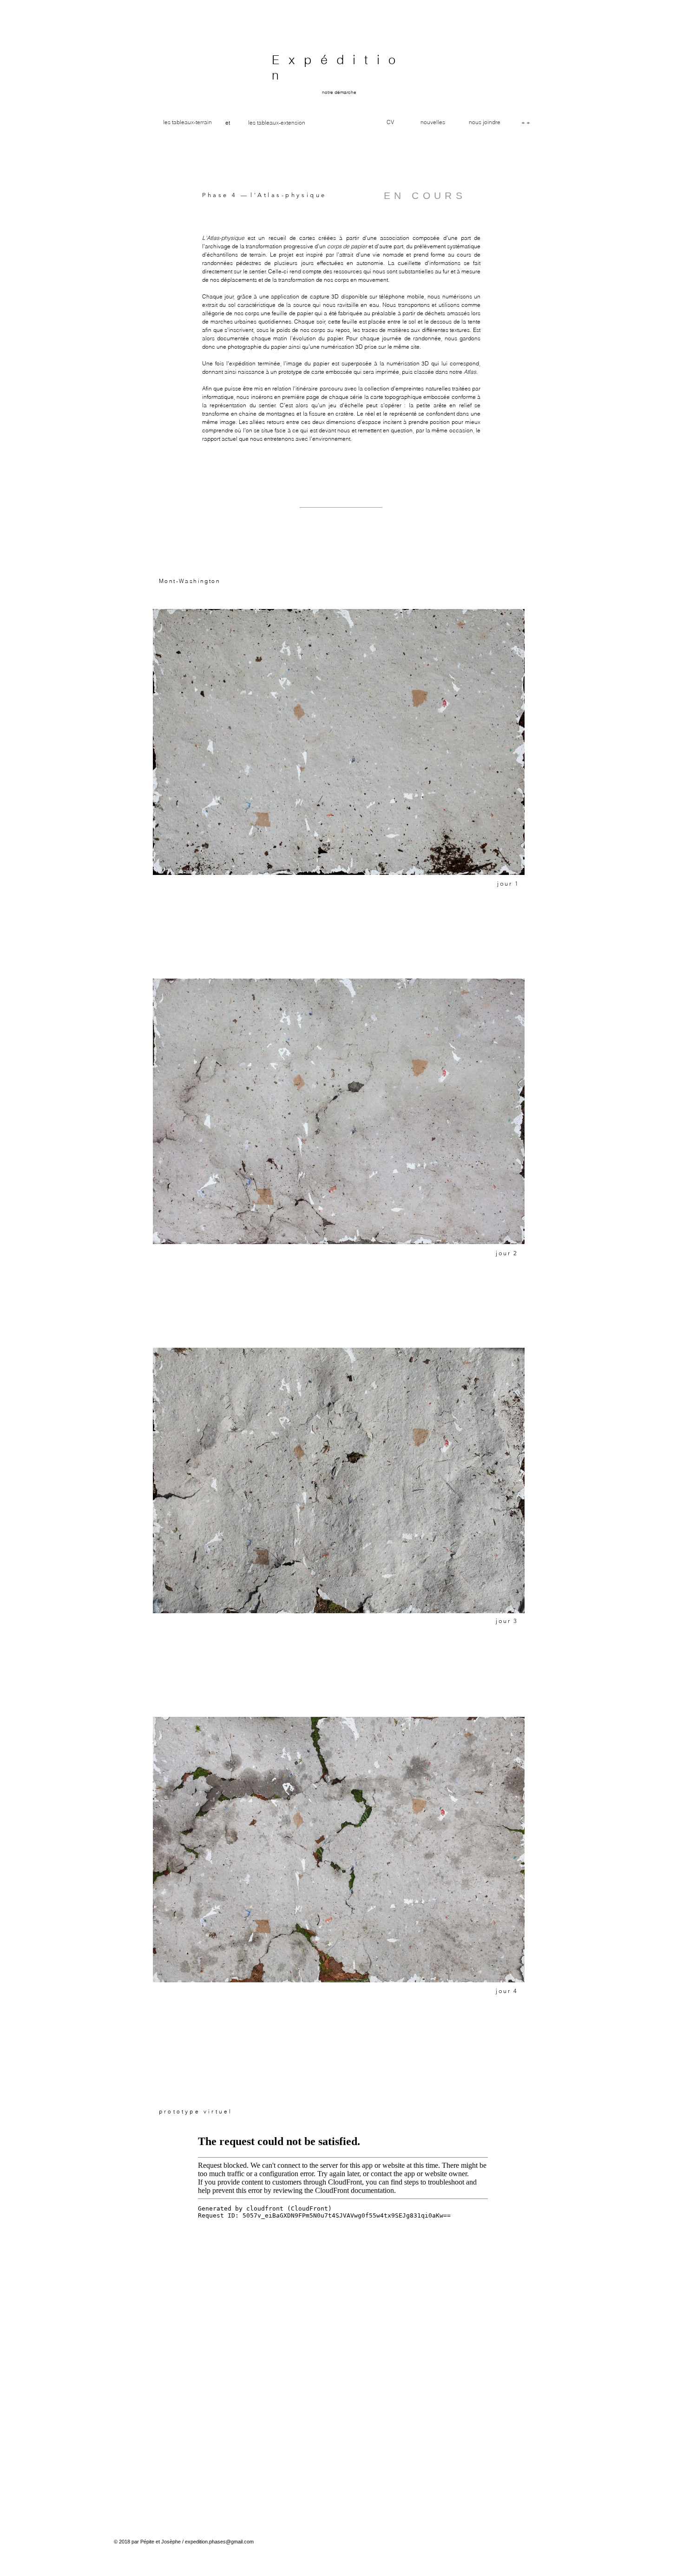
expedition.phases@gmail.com (219, 2542)
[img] (339, 1111)
